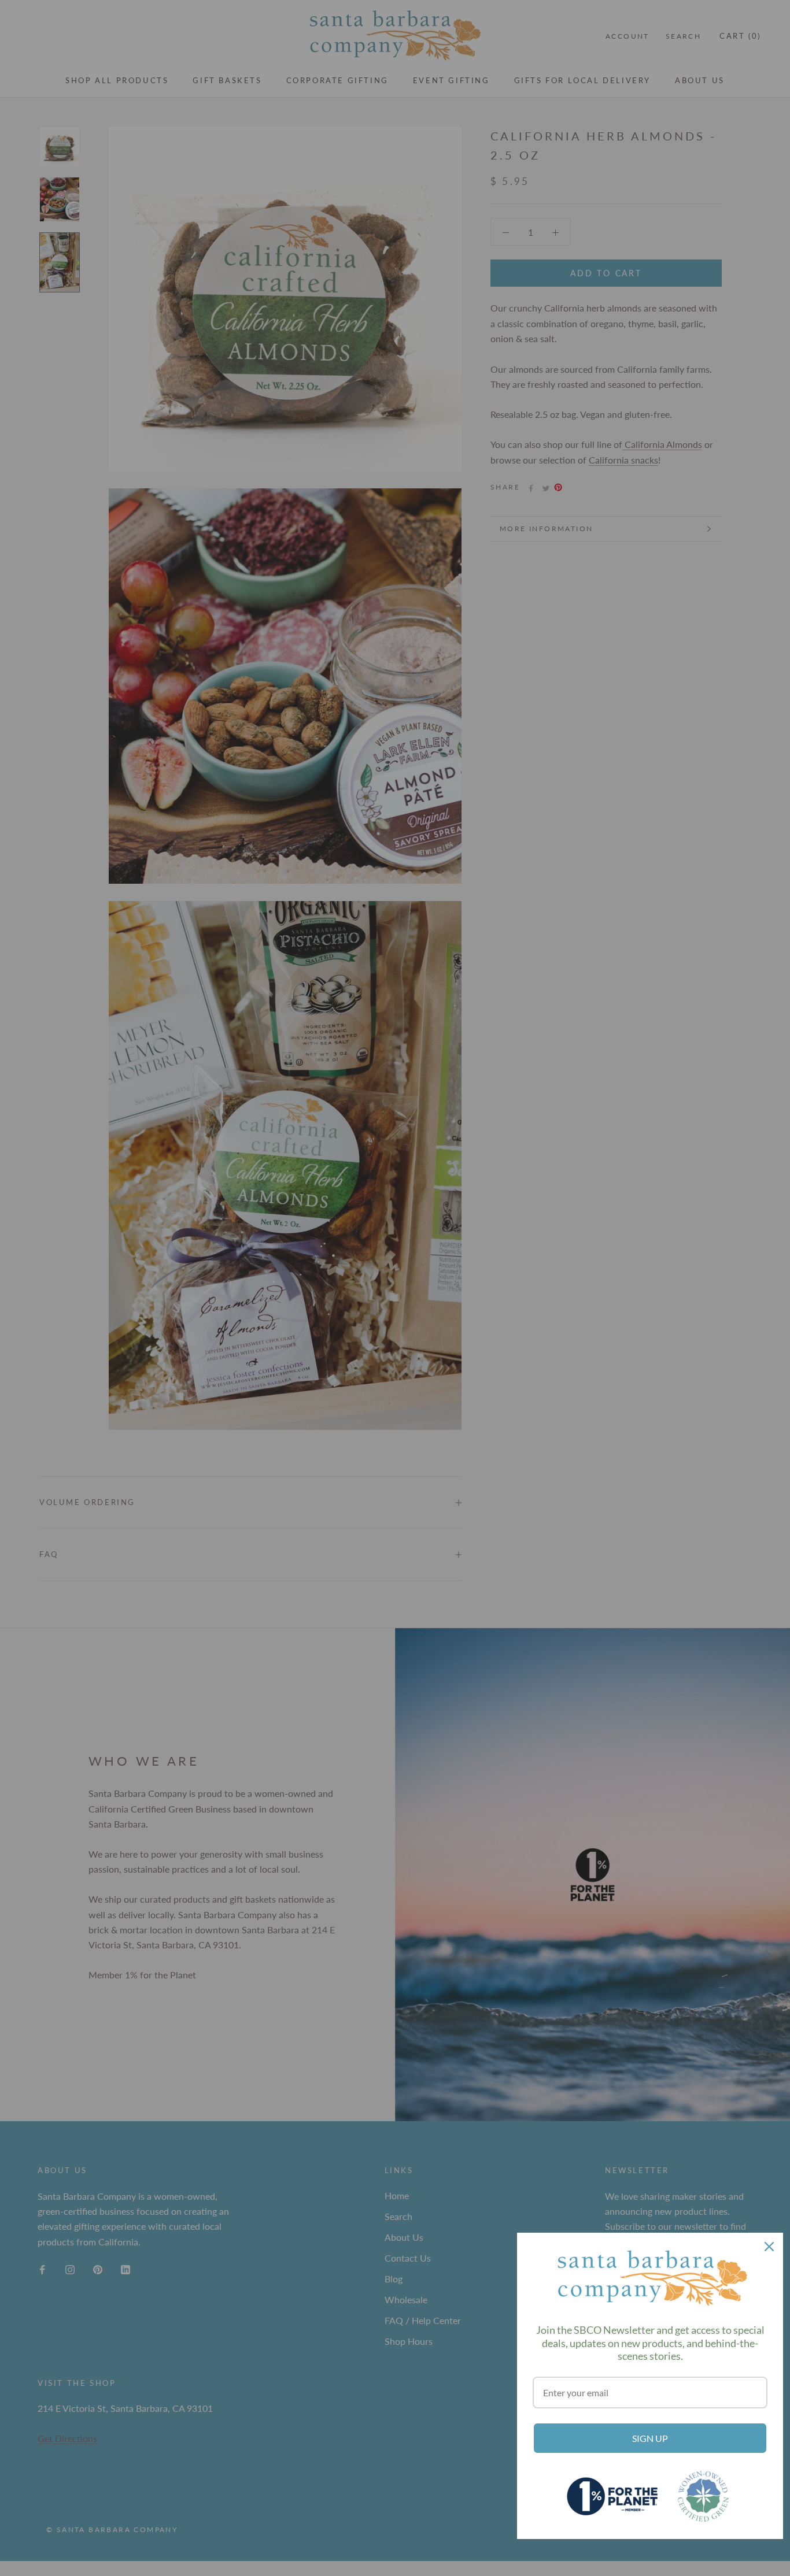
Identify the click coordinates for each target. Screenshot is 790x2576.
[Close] (769, 2247)
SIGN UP (650, 2438)
